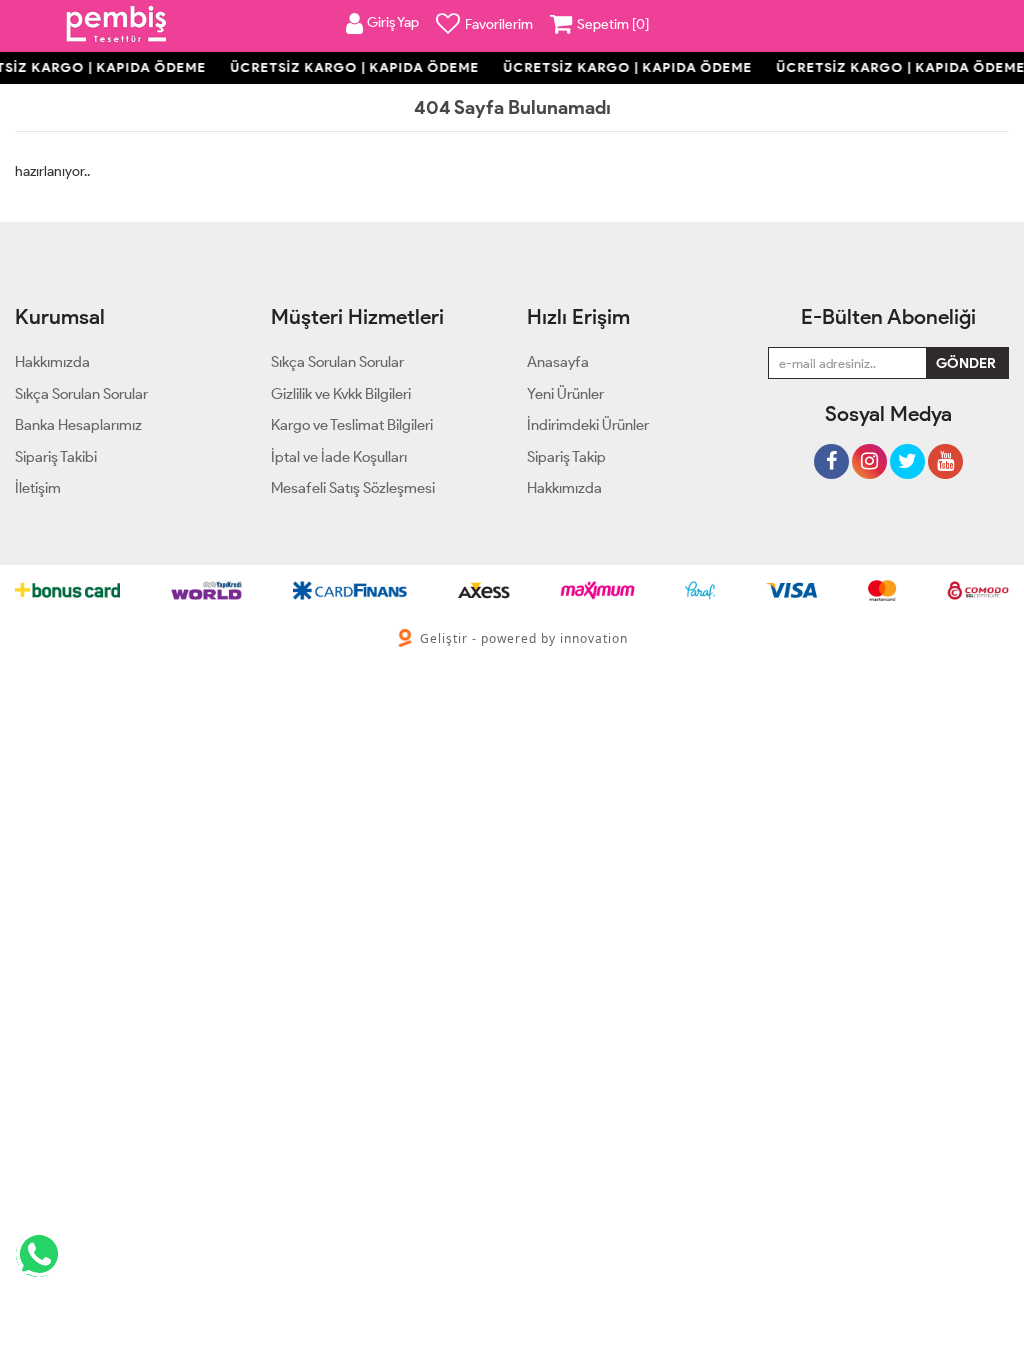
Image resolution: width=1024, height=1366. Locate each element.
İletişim (38, 488)
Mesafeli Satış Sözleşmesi (353, 488)
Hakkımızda (564, 488)
